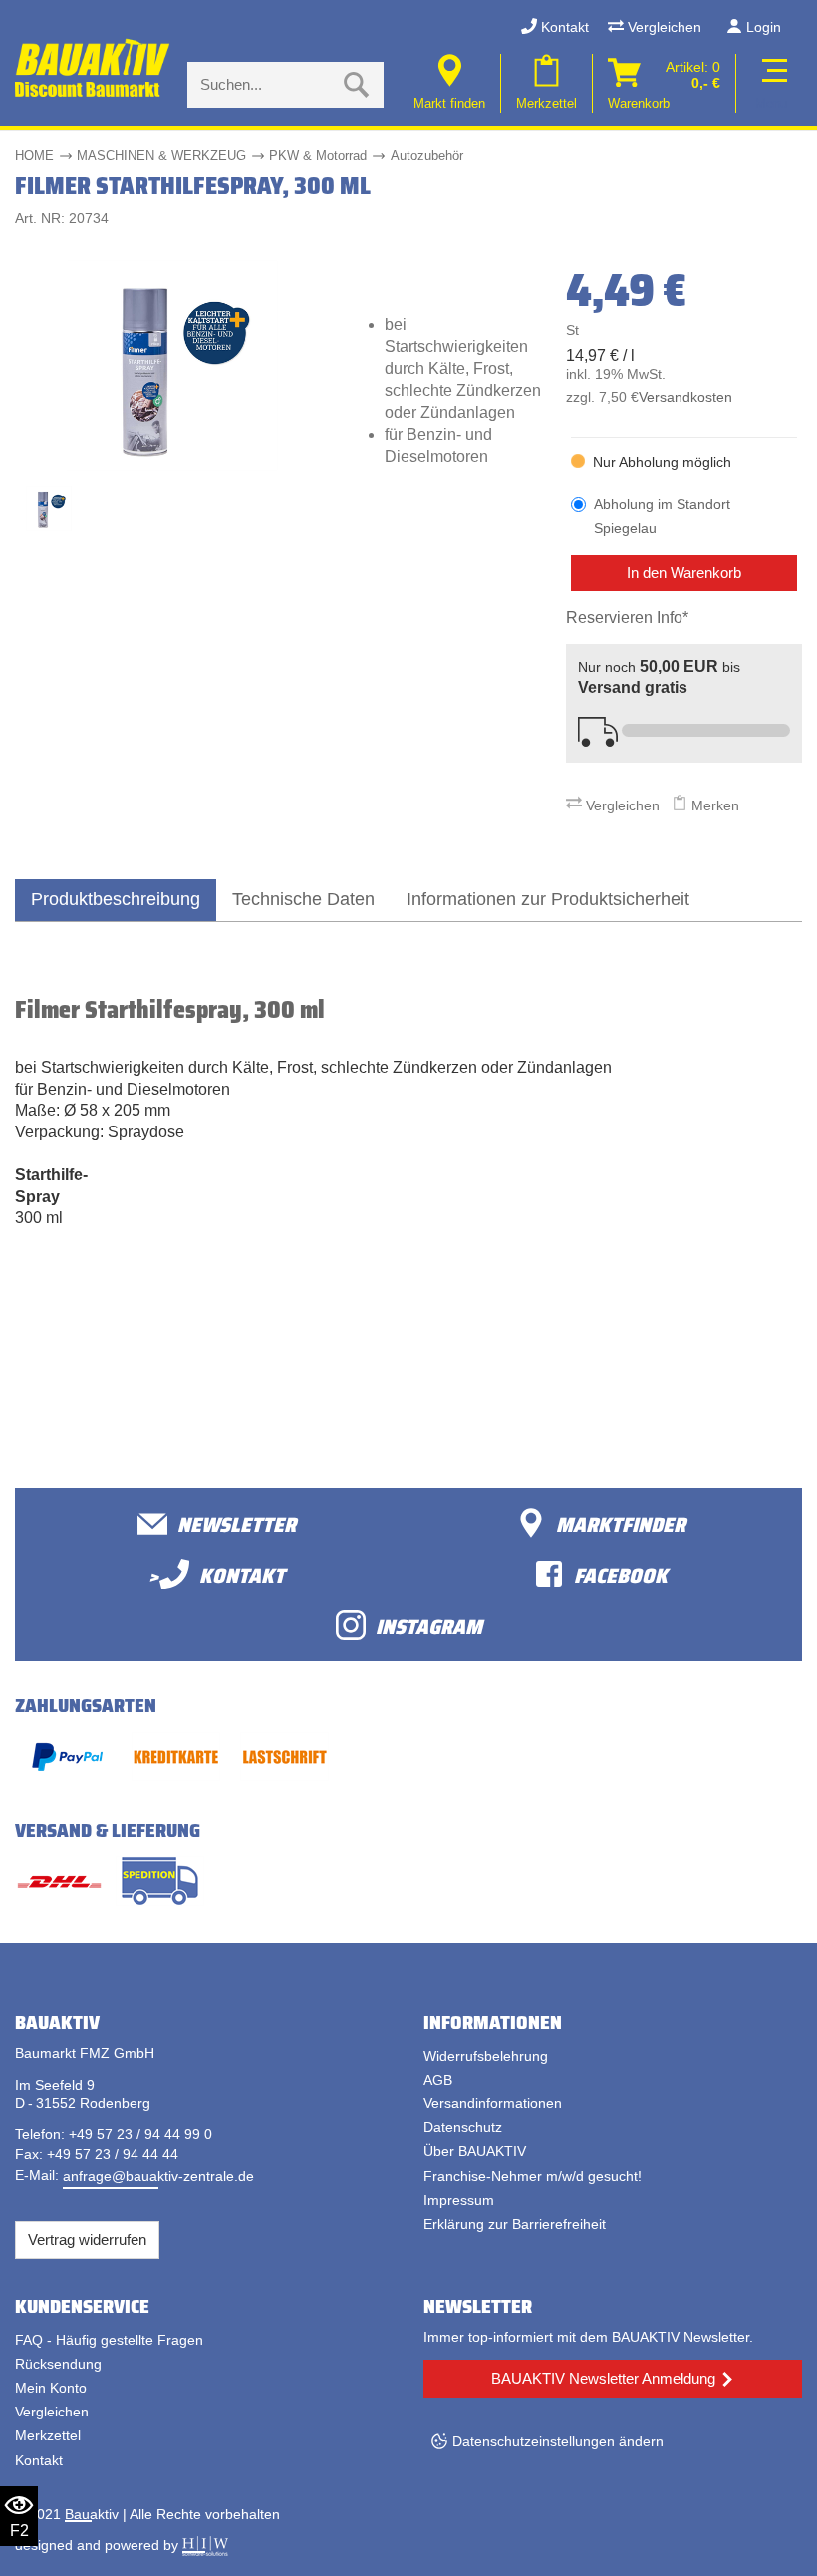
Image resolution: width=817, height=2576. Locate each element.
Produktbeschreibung (116, 899)
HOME (34, 155)
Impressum (459, 2200)
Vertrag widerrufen (87, 2240)
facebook (621, 1575)
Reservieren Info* (627, 618)
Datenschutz (463, 2127)
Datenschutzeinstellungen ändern (558, 2441)
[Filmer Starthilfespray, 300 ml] (172, 364)
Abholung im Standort (662, 516)
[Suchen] (357, 85)
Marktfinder (621, 1524)
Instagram (429, 1625)
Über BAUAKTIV (475, 2151)
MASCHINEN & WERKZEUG (161, 155)
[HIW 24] (205, 2545)
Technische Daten (303, 899)
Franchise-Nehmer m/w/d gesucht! (533, 2176)
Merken (713, 805)
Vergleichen (663, 27)
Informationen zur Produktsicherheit (548, 899)
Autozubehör (427, 155)
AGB (438, 2080)
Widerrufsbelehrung (486, 2056)
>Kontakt (217, 1575)
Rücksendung (58, 2364)
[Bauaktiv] (94, 68)
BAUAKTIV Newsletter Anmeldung (603, 2378)
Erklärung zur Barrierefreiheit (515, 2224)
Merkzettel (48, 2435)
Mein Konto (51, 2388)
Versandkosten (685, 397)
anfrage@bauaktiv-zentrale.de (158, 2176)
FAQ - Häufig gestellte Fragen (109, 2340)
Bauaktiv (92, 2514)
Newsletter (237, 1524)
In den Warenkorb (684, 573)
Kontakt (563, 27)
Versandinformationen (493, 2103)
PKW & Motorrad (318, 155)
